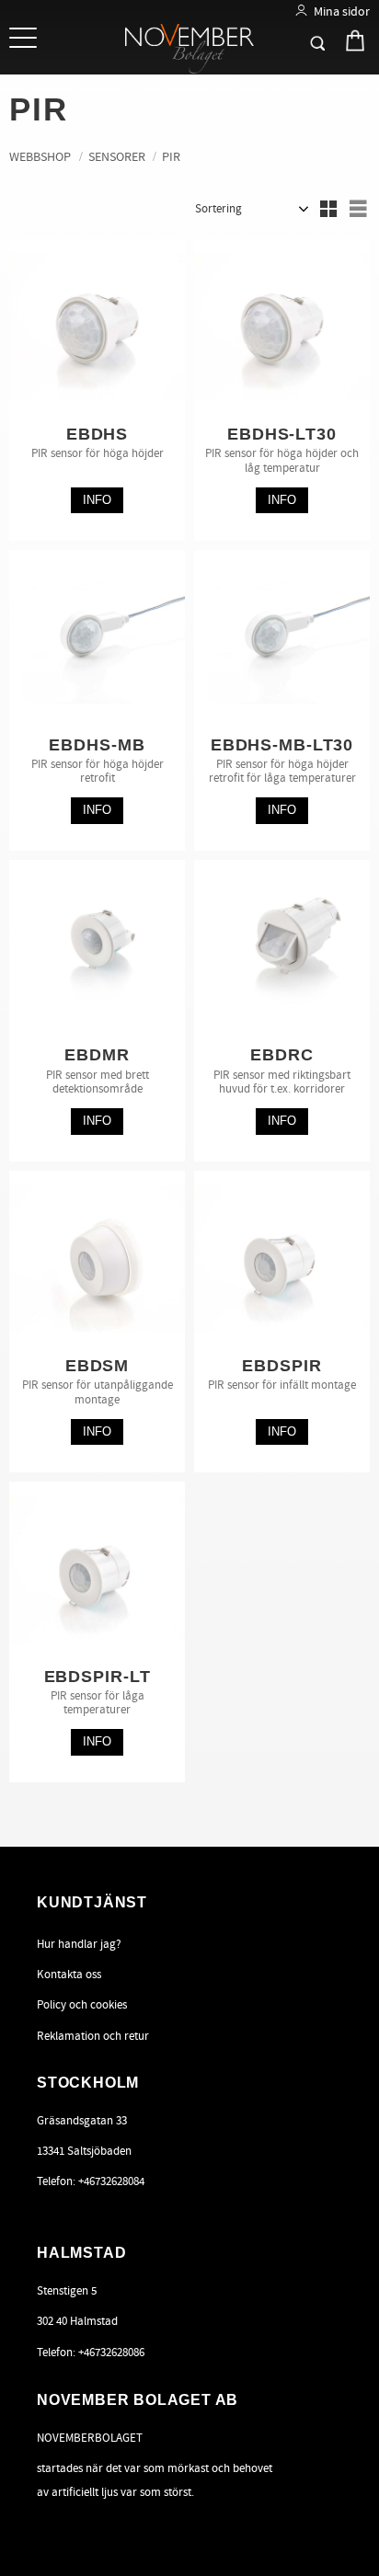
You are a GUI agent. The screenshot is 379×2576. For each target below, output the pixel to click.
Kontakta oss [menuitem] (69, 1975)
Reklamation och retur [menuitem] (93, 2036)
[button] (25, 39)
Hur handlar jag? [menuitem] (79, 1944)
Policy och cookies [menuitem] (82, 2005)
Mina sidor (342, 11)
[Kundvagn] (339, 40)
